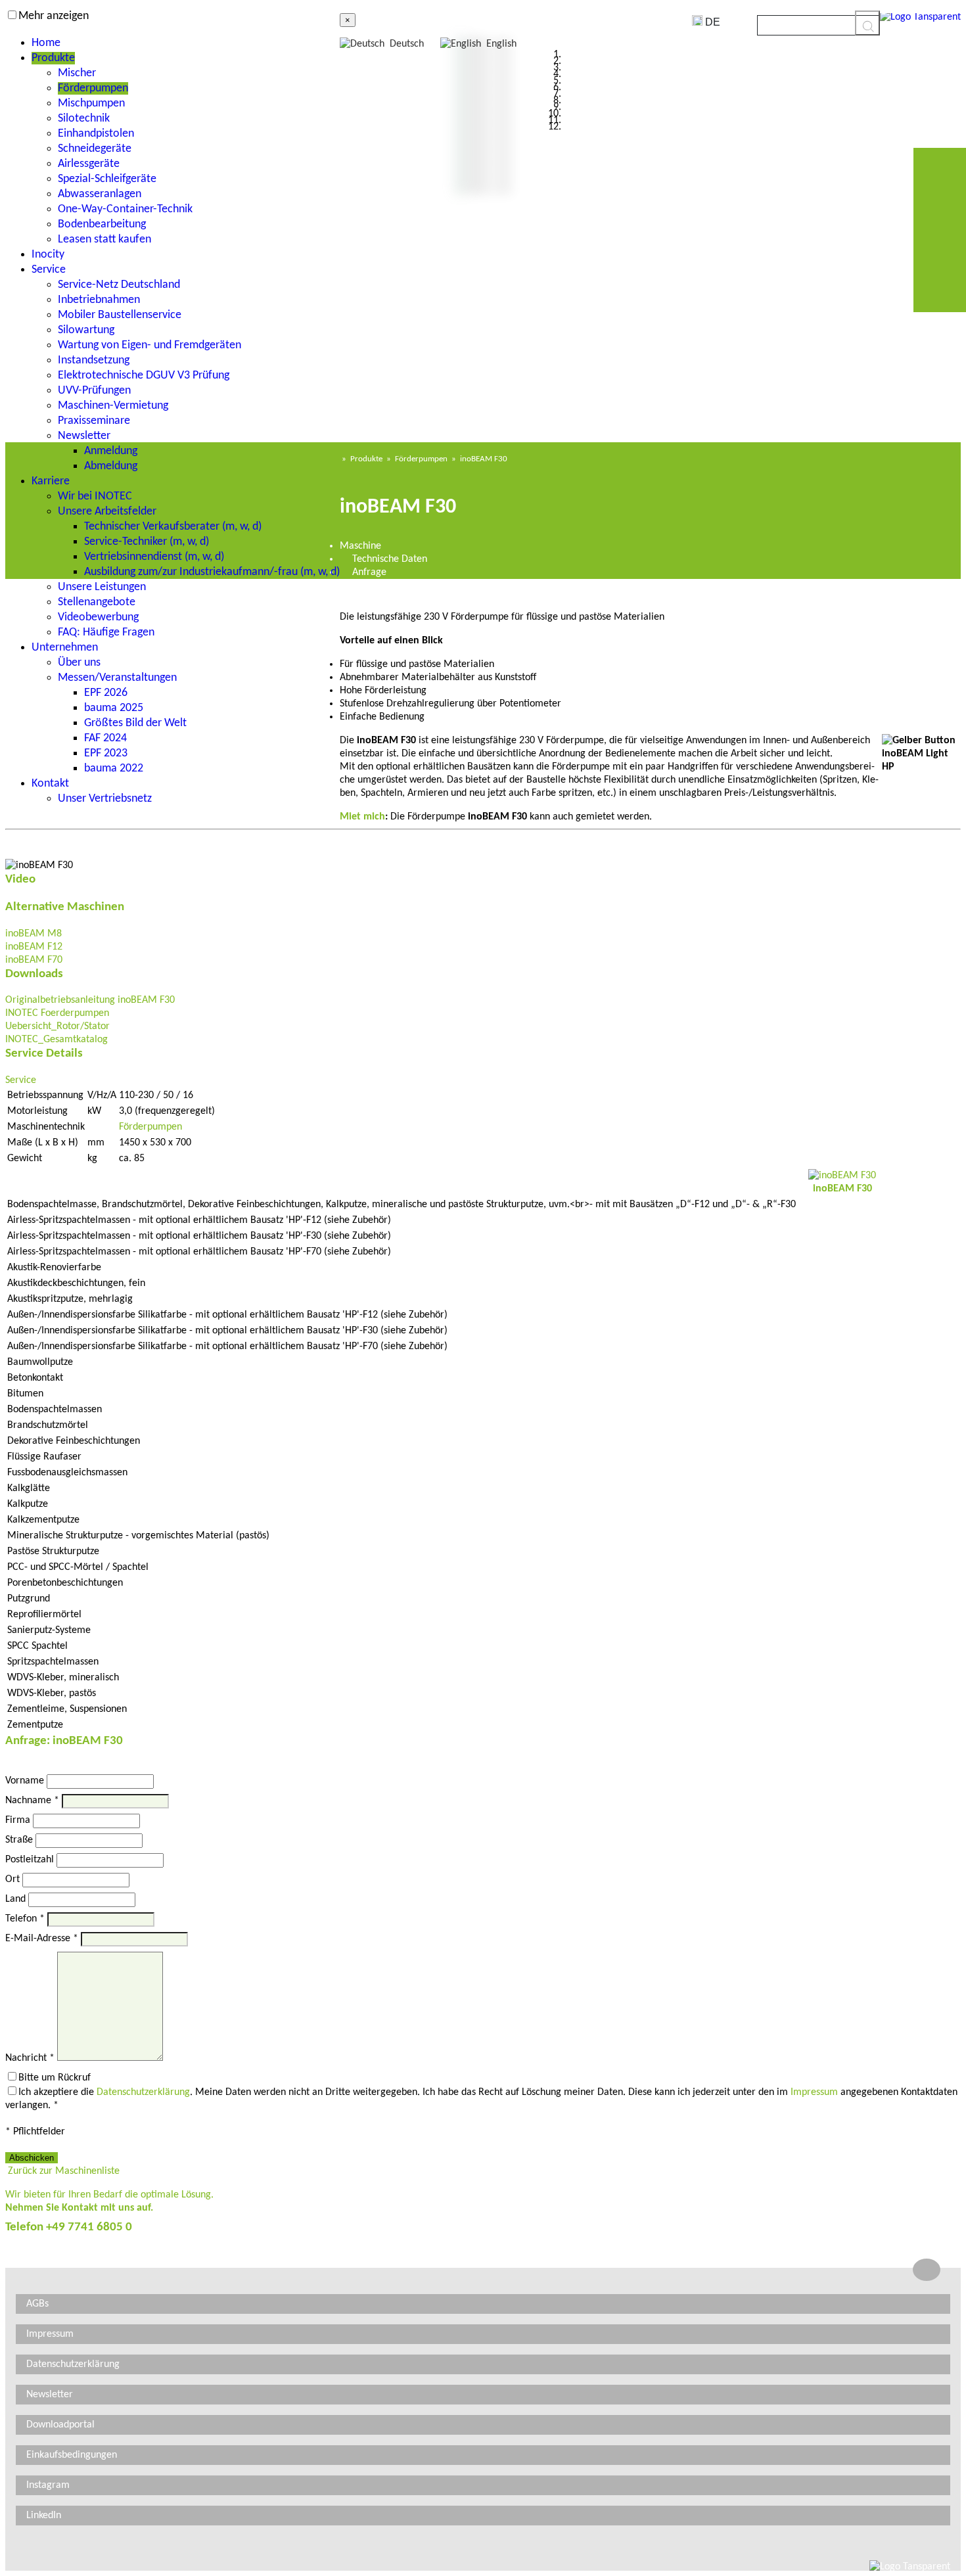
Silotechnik (84, 119)
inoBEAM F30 (484, 459)
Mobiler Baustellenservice (120, 315)
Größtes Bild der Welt (135, 723)
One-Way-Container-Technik (125, 209)
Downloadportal (60, 2425)
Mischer (77, 73)
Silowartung (86, 330)
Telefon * (25, 1919)
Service (49, 270)
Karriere (51, 481)
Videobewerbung (98, 617)
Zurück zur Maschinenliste (62, 2171)
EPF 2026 (106, 693)
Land (15, 1899)
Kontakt (50, 784)
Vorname (25, 1781)
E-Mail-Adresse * (42, 1939)
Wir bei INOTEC (95, 496)
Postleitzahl (30, 1860)
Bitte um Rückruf (55, 2078)
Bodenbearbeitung (102, 224)
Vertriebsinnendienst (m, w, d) (154, 557)
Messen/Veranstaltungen (117, 678)
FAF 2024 (105, 738)
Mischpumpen (91, 103)
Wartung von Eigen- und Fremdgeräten (149, 345)
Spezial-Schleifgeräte (107, 179)
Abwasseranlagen (100, 194)
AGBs (37, 2304)
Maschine (360, 546)
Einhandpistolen (96, 134)
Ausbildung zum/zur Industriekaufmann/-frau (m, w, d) (212, 572)
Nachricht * (30, 2058)
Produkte (53, 58)
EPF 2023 (106, 753)
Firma (18, 1820)
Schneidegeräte (95, 149)
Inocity (48, 255)
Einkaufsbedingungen (72, 2455)
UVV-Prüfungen (94, 391)
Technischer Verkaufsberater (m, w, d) (173, 527)
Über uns (79, 663)
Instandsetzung (94, 360)
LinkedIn (44, 2516)
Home (46, 43)
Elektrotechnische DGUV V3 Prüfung (144, 376)
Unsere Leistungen (102, 587)
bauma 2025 (114, 708)
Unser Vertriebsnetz (105, 799)
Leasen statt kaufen (104, 240)
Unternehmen (65, 648)
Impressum (814, 2092)
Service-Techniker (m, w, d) (147, 542)
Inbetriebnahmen (99, 300)
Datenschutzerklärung (143, 2092)
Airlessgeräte (89, 164)
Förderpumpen (93, 88)
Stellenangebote (97, 602)
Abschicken (32, 2158)
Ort (12, 1879)
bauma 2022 (114, 769)
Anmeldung (111, 451)
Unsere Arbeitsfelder (107, 512)
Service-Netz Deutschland (119, 285)
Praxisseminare (94, 421)
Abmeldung (111, 466)
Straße (19, 1840)
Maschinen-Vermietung (113, 406)
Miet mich (362, 817)
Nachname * (32, 1801)
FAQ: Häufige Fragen (106, 632)
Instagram (48, 2485)
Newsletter (84, 436)
